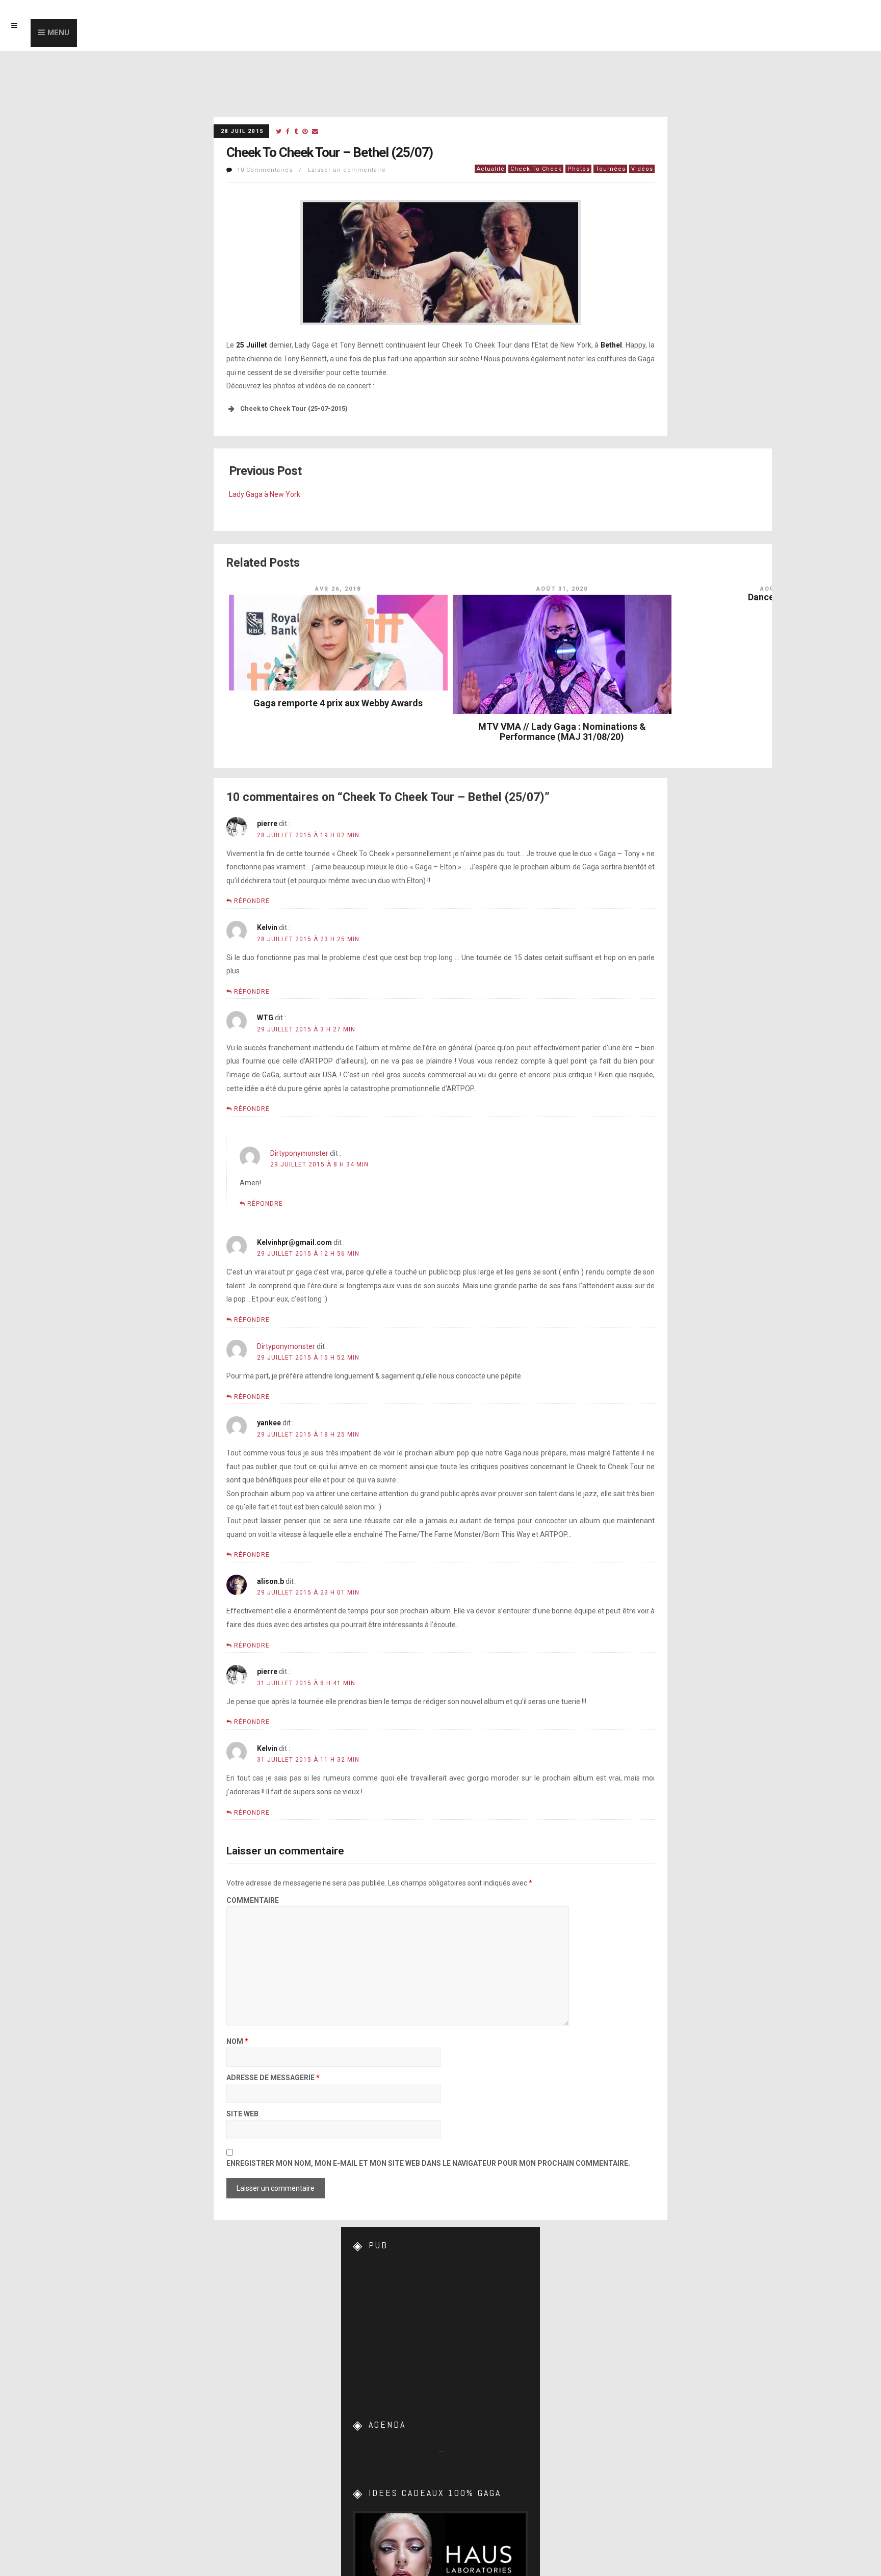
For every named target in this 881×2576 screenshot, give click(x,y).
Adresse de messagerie (273, 2078)
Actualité (491, 169)
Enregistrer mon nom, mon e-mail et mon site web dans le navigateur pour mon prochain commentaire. (428, 2163)
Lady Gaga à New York (265, 494)
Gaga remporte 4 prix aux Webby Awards (338, 703)
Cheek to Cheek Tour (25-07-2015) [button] (294, 408)
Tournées (611, 169)
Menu (58, 33)
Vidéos (642, 169)
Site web (242, 2114)
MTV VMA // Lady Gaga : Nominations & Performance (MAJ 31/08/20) (562, 732)
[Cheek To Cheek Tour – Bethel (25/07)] (279, 132)
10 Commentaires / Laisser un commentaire (312, 170)
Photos (579, 169)
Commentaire (253, 1901)
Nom (237, 2042)
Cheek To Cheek (536, 169)
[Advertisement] (440, 2327)
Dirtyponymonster (299, 1153)
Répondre (252, 901)
